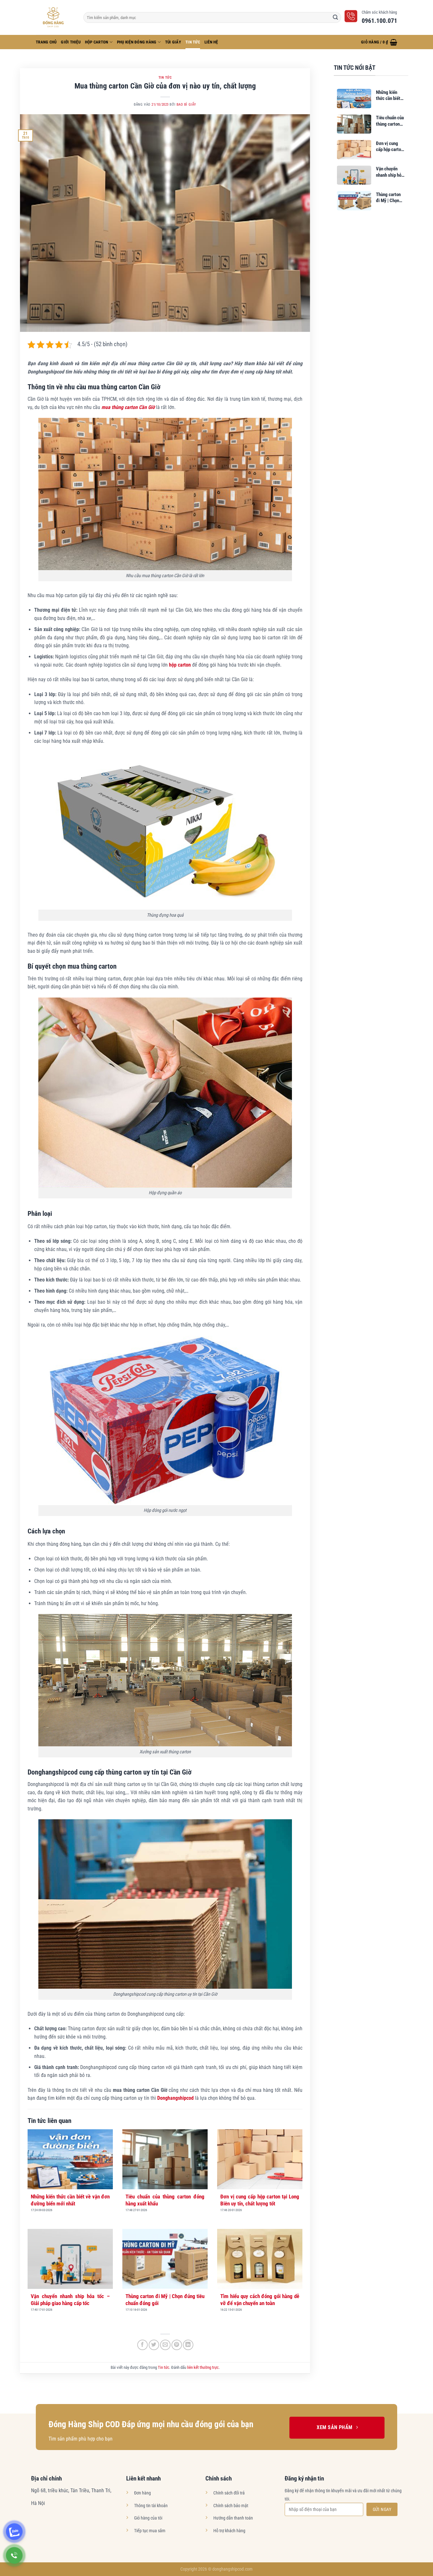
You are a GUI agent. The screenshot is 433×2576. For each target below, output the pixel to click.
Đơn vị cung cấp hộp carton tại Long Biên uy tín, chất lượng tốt (260, 2200)
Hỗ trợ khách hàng (229, 2531)
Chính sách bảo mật (231, 2506)
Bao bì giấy (186, 105)
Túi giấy (173, 42)
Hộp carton (97, 42)
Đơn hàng (142, 2493)
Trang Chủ (46, 42)
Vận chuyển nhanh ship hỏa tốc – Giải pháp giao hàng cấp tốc (70, 2300)
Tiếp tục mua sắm (150, 2531)
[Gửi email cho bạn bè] (165, 2345)
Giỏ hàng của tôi (148, 2518)
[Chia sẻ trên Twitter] (154, 2345)
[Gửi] (335, 17)
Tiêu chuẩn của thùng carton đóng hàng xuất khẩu (165, 2200)
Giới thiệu (71, 42)
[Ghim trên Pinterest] (177, 2345)
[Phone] (14, 2555)
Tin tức (193, 42)
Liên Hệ (211, 42)
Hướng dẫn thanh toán (233, 2518)
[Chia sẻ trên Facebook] (142, 2345)
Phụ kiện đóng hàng (137, 42)
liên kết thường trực (203, 2367)
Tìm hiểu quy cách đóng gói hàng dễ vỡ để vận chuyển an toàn (260, 2300)
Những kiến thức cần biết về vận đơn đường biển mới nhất (70, 2200)
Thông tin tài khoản (151, 2506)
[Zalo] (14, 2532)
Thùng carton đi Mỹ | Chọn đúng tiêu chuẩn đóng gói (165, 2300)
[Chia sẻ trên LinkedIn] (188, 2345)
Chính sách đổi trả (229, 2493)
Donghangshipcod (175, 2098)
